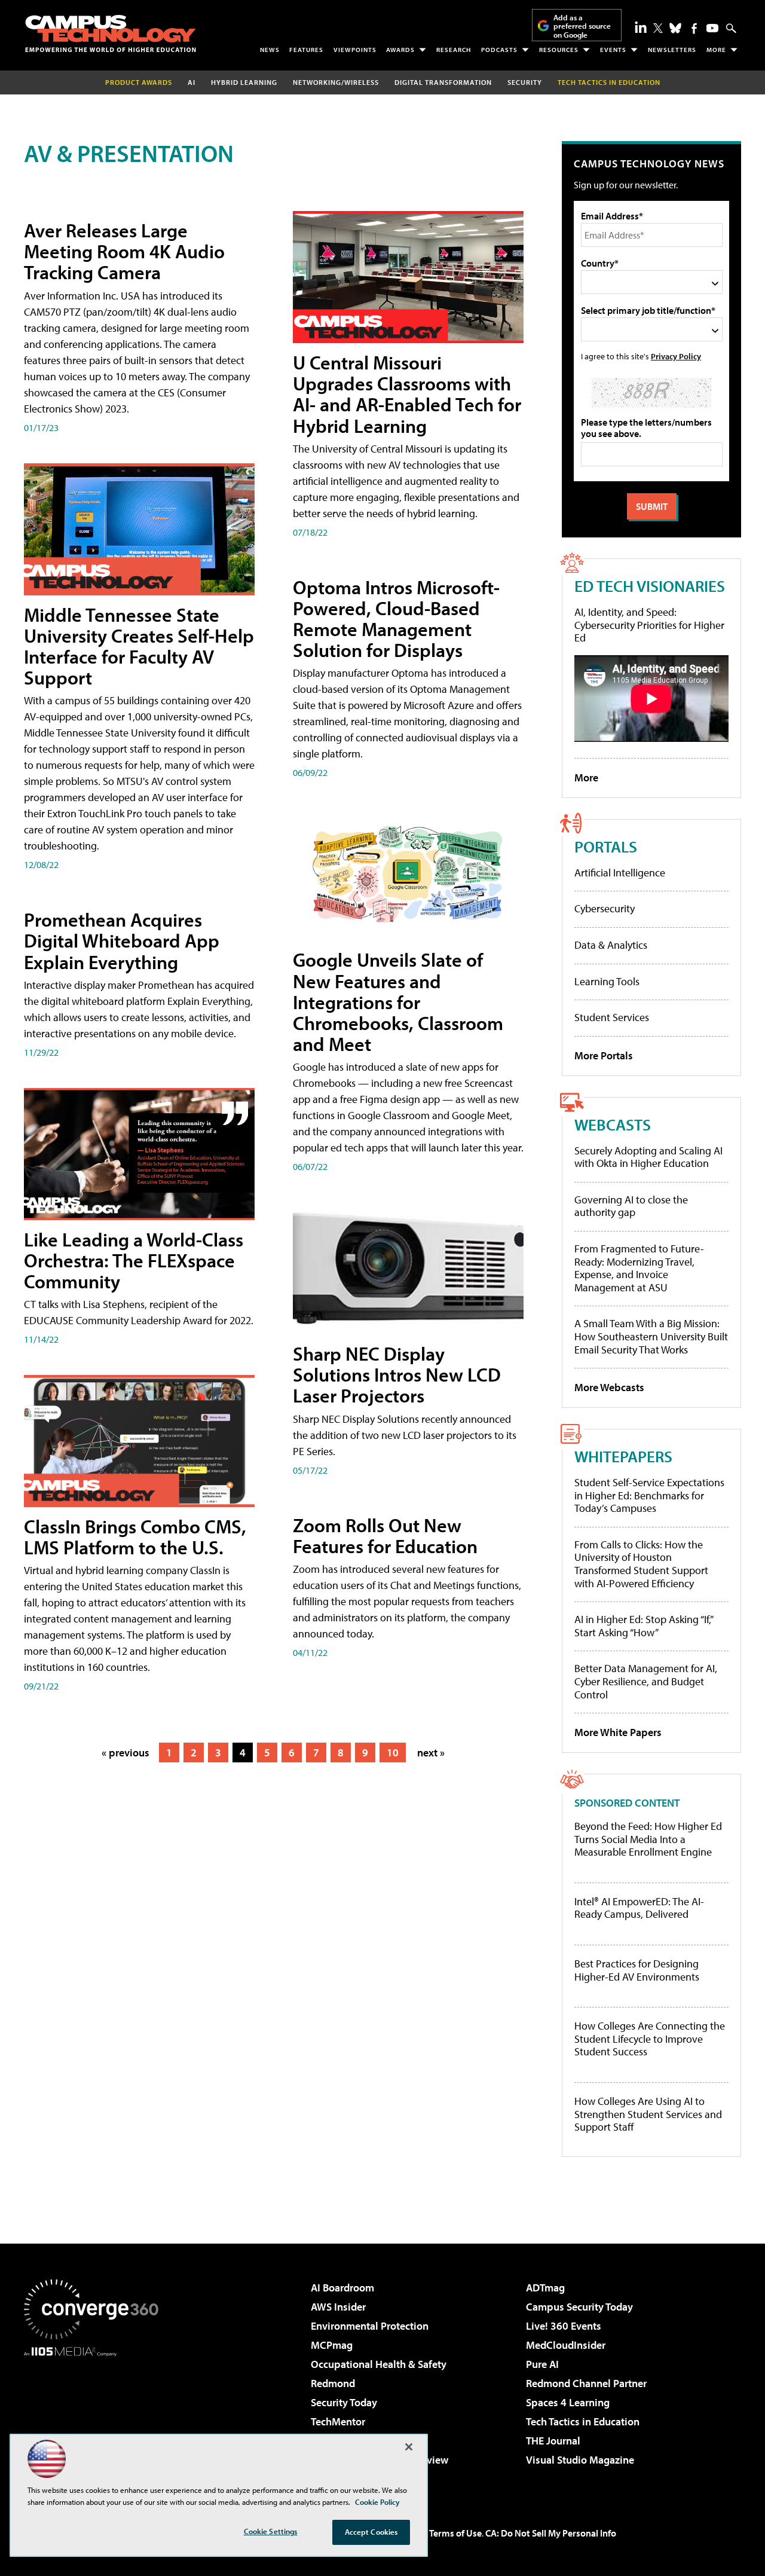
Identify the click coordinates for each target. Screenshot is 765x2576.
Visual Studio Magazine (580, 2460)
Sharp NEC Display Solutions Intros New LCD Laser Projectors (397, 1374)
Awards (400, 50)
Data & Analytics (611, 945)
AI (192, 82)
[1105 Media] (96, 2418)
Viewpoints (355, 50)
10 (393, 1753)
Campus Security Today (579, 2307)
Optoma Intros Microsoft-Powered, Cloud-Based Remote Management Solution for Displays (396, 619)
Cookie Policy (377, 2502)
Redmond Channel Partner (586, 2383)
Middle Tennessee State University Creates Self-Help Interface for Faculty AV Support (139, 646)
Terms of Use (455, 2533)
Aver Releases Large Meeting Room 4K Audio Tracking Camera (124, 251)
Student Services (612, 1017)
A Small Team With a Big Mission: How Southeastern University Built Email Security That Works (651, 1336)
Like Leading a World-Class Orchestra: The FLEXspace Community (134, 1260)
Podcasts (499, 50)
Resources (559, 50)
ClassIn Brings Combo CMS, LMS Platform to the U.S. (135, 1537)
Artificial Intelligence (620, 873)
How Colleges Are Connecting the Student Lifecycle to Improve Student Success (650, 2039)
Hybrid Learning (244, 82)
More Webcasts (609, 1387)
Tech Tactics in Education (583, 2421)
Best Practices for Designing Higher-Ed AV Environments (637, 1970)
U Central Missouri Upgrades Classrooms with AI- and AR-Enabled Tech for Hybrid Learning (407, 394)
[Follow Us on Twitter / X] (658, 28)
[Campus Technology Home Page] (111, 33)
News (270, 50)
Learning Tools (607, 981)
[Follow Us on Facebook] (694, 28)
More (716, 50)
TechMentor (338, 2421)
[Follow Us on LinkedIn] (641, 27)
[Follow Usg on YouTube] (712, 28)
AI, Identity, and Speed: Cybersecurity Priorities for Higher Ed (649, 625)
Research (454, 50)
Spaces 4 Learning (568, 2402)
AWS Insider (338, 2307)
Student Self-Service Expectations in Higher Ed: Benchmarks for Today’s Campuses (649, 1495)
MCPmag (332, 2345)
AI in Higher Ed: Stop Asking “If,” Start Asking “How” (643, 1626)
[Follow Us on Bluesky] (675, 28)
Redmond (333, 2383)
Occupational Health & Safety (379, 2364)
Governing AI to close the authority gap (631, 1206)
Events (613, 50)
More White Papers (618, 1732)
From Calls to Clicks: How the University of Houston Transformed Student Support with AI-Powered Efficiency (641, 1564)
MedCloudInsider (566, 2345)
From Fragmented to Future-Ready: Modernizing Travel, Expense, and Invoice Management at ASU (639, 1268)
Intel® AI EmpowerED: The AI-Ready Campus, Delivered (639, 1908)
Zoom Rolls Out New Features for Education (385, 1535)
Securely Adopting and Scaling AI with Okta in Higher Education (648, 1157)
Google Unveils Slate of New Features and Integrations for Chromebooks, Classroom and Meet (398, 1002)
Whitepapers (623, 1456)
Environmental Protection (370, 2326)
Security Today (344, 2402)
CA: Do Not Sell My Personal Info (551, 2533)
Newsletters (672, 50)
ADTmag (545, 2288)
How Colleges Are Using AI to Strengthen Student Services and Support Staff (648, 2114)
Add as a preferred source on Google (582, 26)
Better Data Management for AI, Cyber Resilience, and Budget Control (646, 1681)
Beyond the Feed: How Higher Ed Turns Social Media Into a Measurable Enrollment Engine (648, 1839)
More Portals (604, 1055)
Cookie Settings (271, 2531)
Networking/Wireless (336, 82)
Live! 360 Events (564, 2326)
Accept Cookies (371, 2532)
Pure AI (542, 2364)
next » (431, 1753)
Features (306, 50)
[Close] (409, 2447)
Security (525, 82)
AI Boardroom (342, 2288)
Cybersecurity (605, 908)
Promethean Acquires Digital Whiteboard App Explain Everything (122, 940)
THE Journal (553, 2441)
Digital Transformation (443, 82)
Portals (606, 846)
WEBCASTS (613, 1124)
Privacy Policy (676, 356)
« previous (126, 1753)
